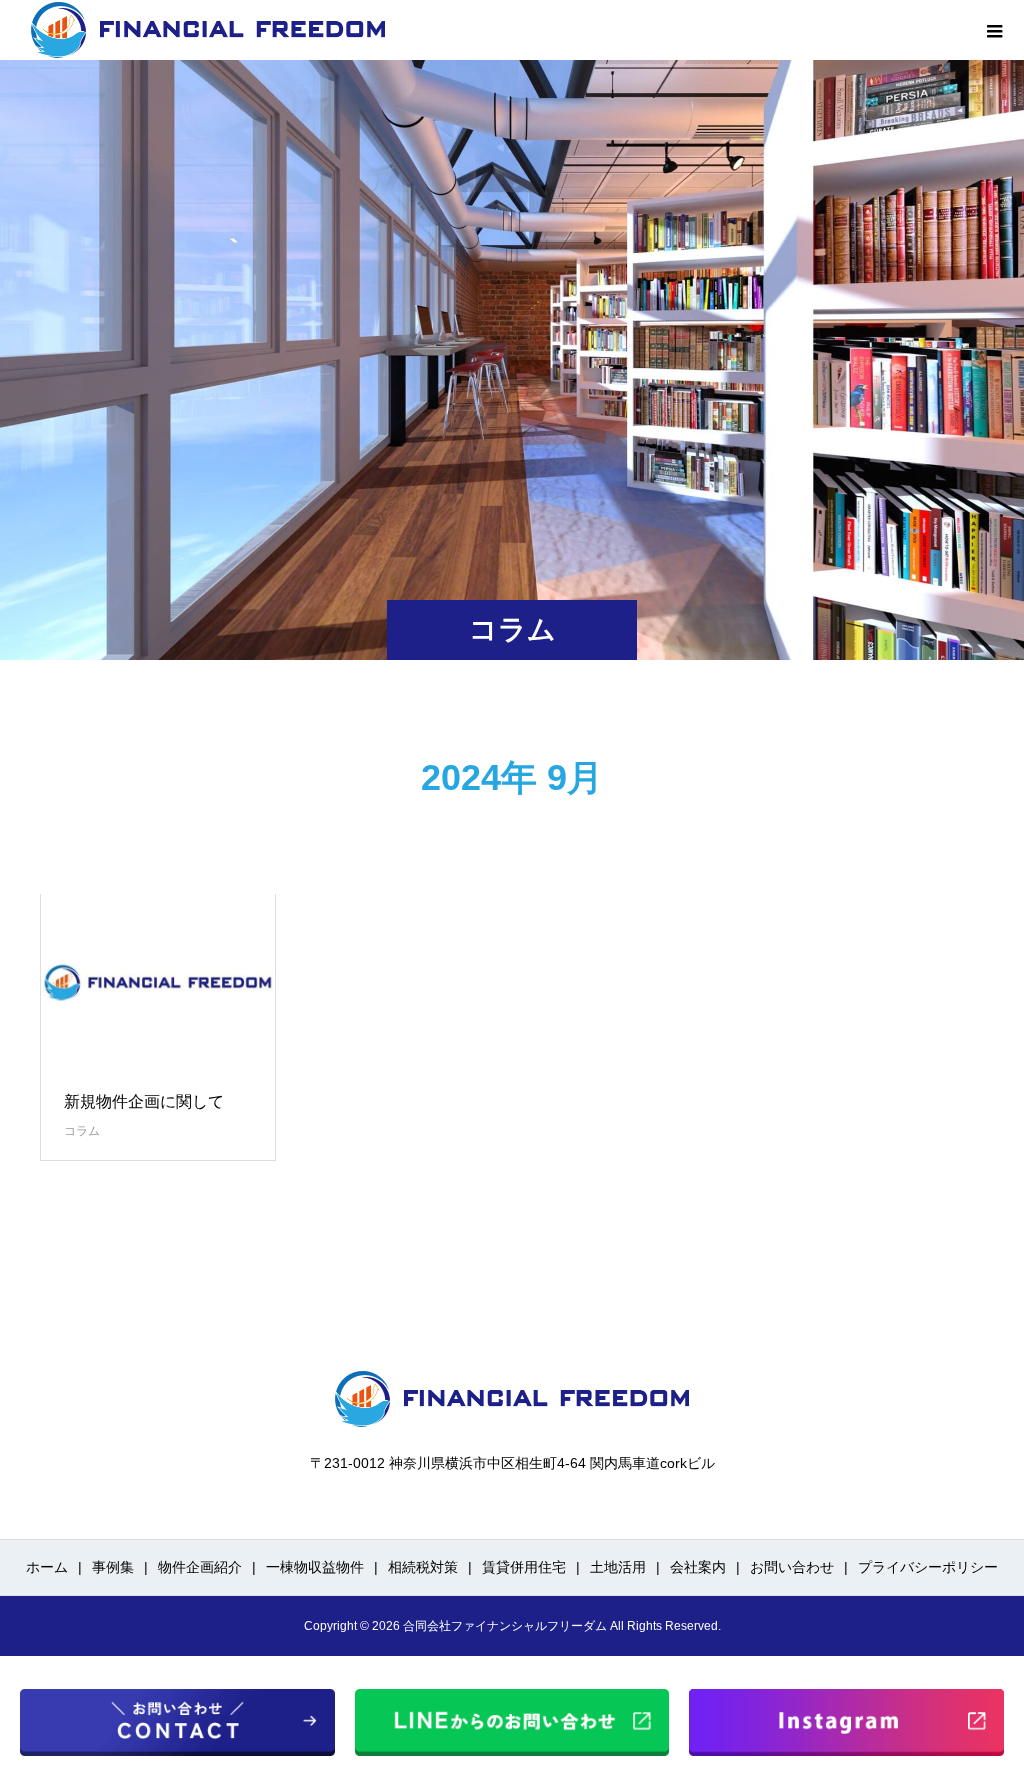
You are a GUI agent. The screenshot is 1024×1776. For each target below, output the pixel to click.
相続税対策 (423, 1567)
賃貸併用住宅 (524, 1567)
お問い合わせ (792, 1567)
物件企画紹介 (200, 1567)
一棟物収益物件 (315, 1567)
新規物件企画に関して (144, 1101)
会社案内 (698, 1567)
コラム (82, 1131)
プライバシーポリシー (928, 1567)
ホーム (47, 1567)
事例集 (113, 1567)
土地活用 (618, 1567)
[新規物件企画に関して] (158, 982)
